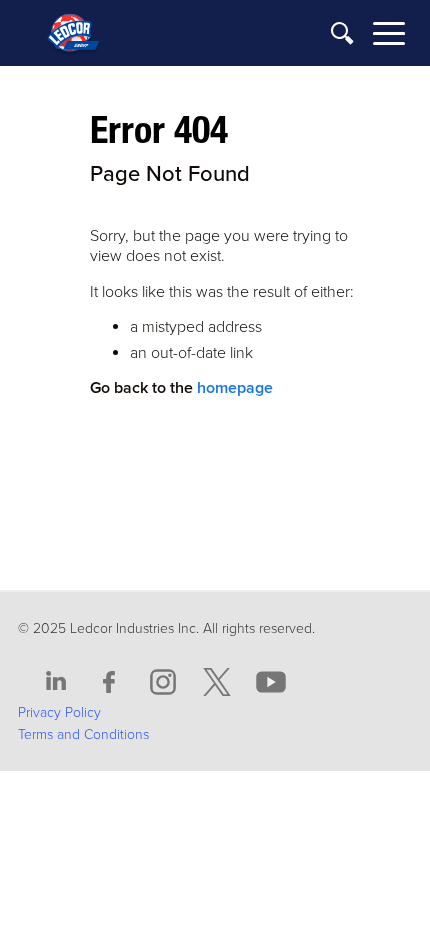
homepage (235, 388)
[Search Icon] (343, 34)
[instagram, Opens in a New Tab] (163, 682)
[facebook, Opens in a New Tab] (110, 682)
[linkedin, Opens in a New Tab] (56, 682)
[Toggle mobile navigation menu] (389, 36)
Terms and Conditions (83, 734)
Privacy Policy (59, 712)
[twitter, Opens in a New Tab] (217, 682)
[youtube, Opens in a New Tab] (271, 682)
